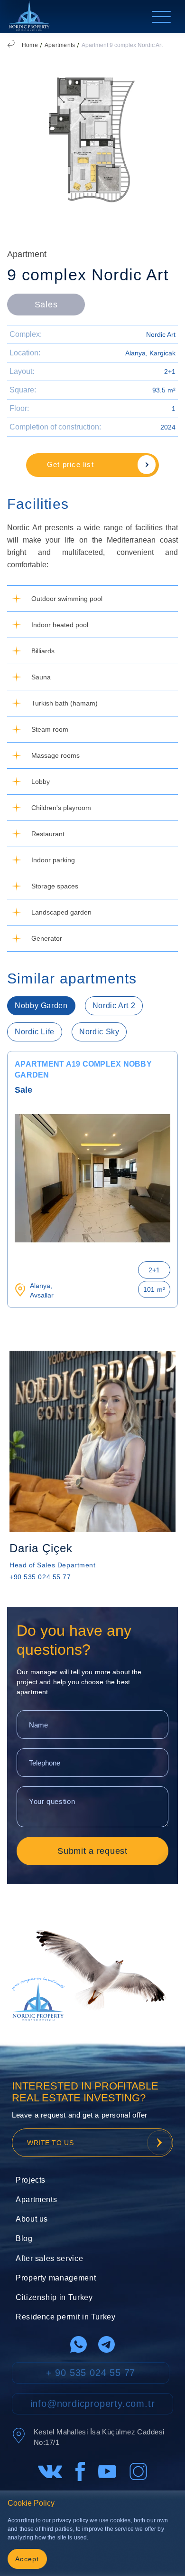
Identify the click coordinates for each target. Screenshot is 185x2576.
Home (30, 45)
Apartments (60, 45)
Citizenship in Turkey (54, 2297)
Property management (56, 2278)
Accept (27, 2559)
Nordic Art (161, 334)
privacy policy (70, 2520)
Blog (24, 2238)
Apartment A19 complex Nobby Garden (83, 1069)
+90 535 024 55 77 (40, 1577)
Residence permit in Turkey (66, 2317)
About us (32, 2219)
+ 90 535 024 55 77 (91, 2373)
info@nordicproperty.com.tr (93, 2404)
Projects (31, 2180)
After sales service (49, 2258)
